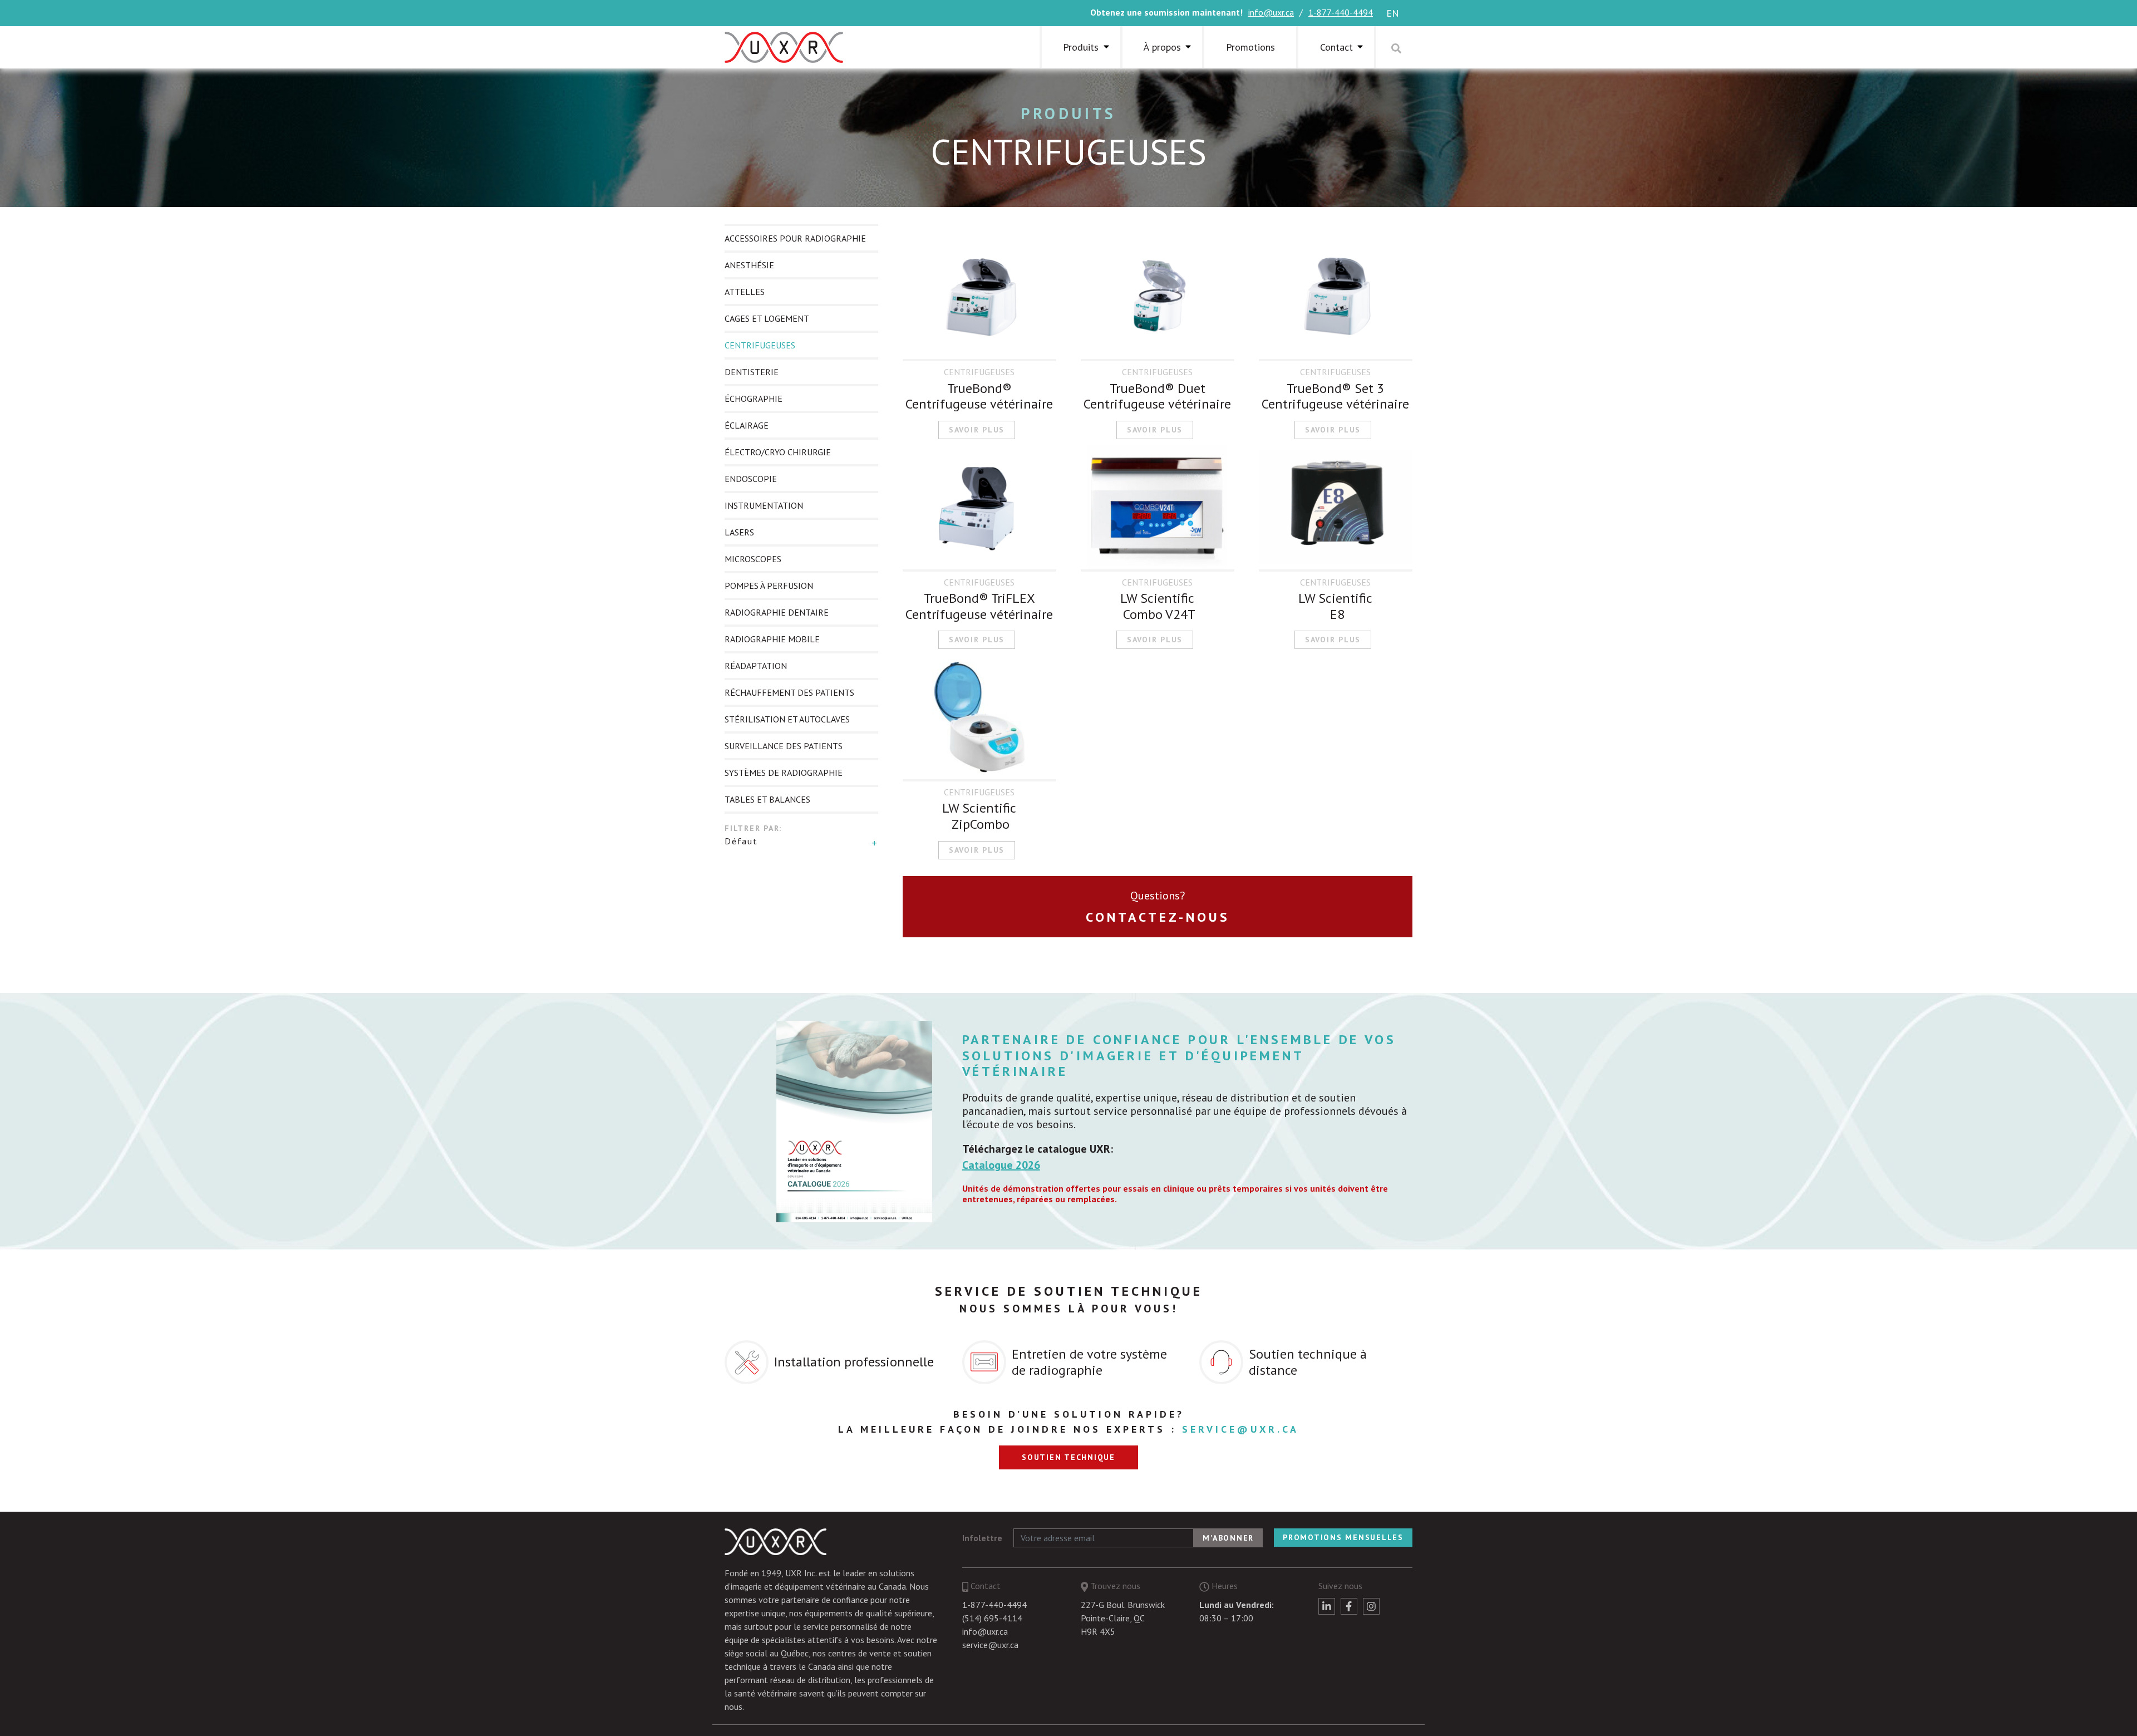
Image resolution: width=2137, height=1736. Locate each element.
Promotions (1250, 47)
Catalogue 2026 (1001, 1165)
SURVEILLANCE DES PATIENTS (784, 746)
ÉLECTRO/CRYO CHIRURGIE (778, 452)
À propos (1162, 47)
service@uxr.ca (1240, 1429)
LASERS (739, 532)
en (1393, 13)
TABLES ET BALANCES (767, 799)
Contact (1336, 47)
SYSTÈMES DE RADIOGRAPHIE (784, 773)
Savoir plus (977, 430)
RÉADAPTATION (756, 666)
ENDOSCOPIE (751, 479)
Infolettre (982, 1538)
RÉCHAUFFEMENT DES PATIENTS (789, 692)
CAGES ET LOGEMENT (767, 318)
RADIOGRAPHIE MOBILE (772, 639)
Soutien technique (1068, 1457)
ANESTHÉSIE (749, 265)
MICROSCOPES (753, 559)
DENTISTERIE (752, 372)
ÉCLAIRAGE (747, 425)
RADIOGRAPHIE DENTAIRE (777, 612)
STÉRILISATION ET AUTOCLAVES (787, 719)
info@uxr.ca (1271, 12)
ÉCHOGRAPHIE (754, 399)
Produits (1068, 113)
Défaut (741, 841)
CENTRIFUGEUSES (760, 345)
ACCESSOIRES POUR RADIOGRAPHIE (795, 238)
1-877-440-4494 (1341, 12)
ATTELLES (745, 292)
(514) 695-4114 (992, 1618)
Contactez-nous (1158, 917)
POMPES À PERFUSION (769, 586)
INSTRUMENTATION (764, 505)
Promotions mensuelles (1343, 1537)
